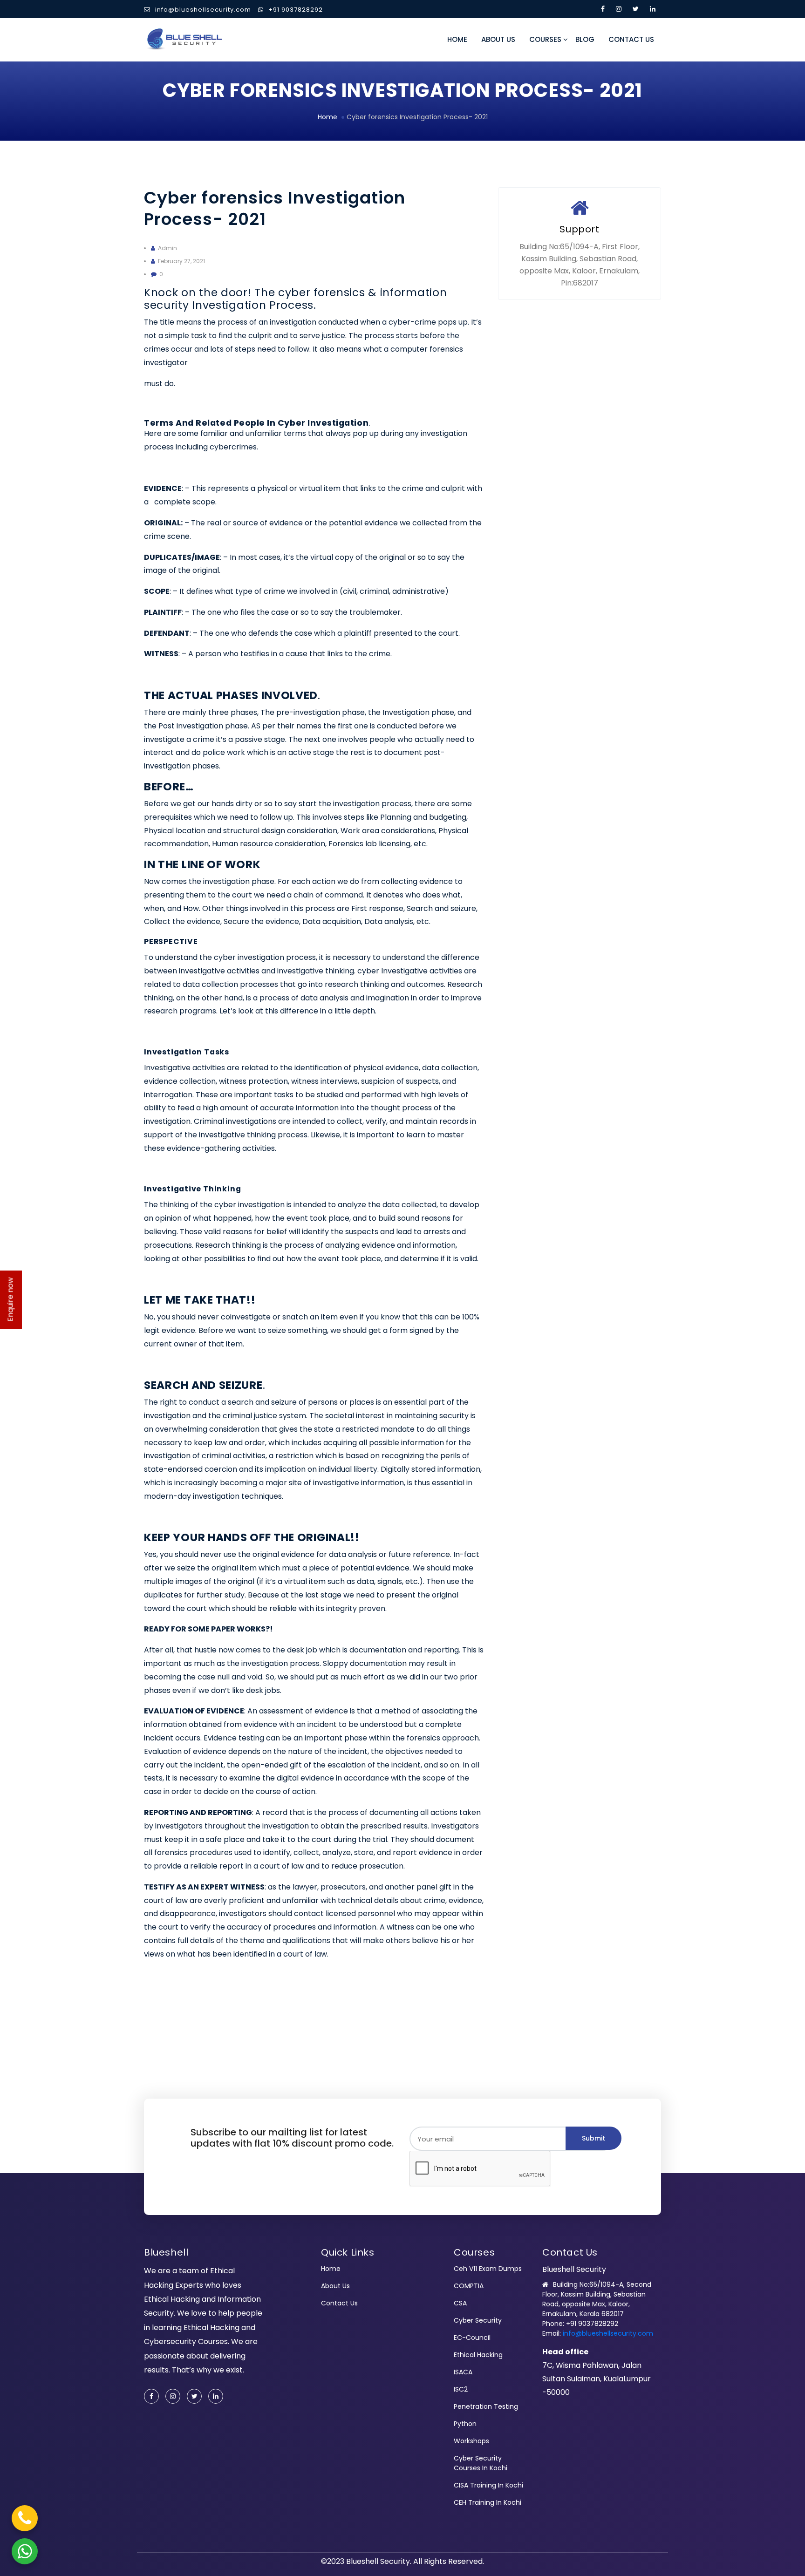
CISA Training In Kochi (488, 2485)
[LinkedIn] (216, 2396)
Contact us (631, 39)
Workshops (471, 2441)
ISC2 (461, 2389)
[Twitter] (194, 2396)
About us (498, 39)
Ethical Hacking (478, 2355)
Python (465, 2424)
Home (457, 39)
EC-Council (472, 2338)
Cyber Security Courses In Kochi (481, 2463)
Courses (545, 39)
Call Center (576, 288)
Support (579, 229)
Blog (585, 39)
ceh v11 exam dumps (488, 2269)
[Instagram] (173, 2396)
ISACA (463, 2372)
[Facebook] (151, 2396)
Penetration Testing (486, 2406)
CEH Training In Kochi (488, 2502)
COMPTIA (469, 2286)
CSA (460, 2303)
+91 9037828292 (296, 10)
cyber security (478, 2320)
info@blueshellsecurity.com (203, 10)
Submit (594, 2138)
